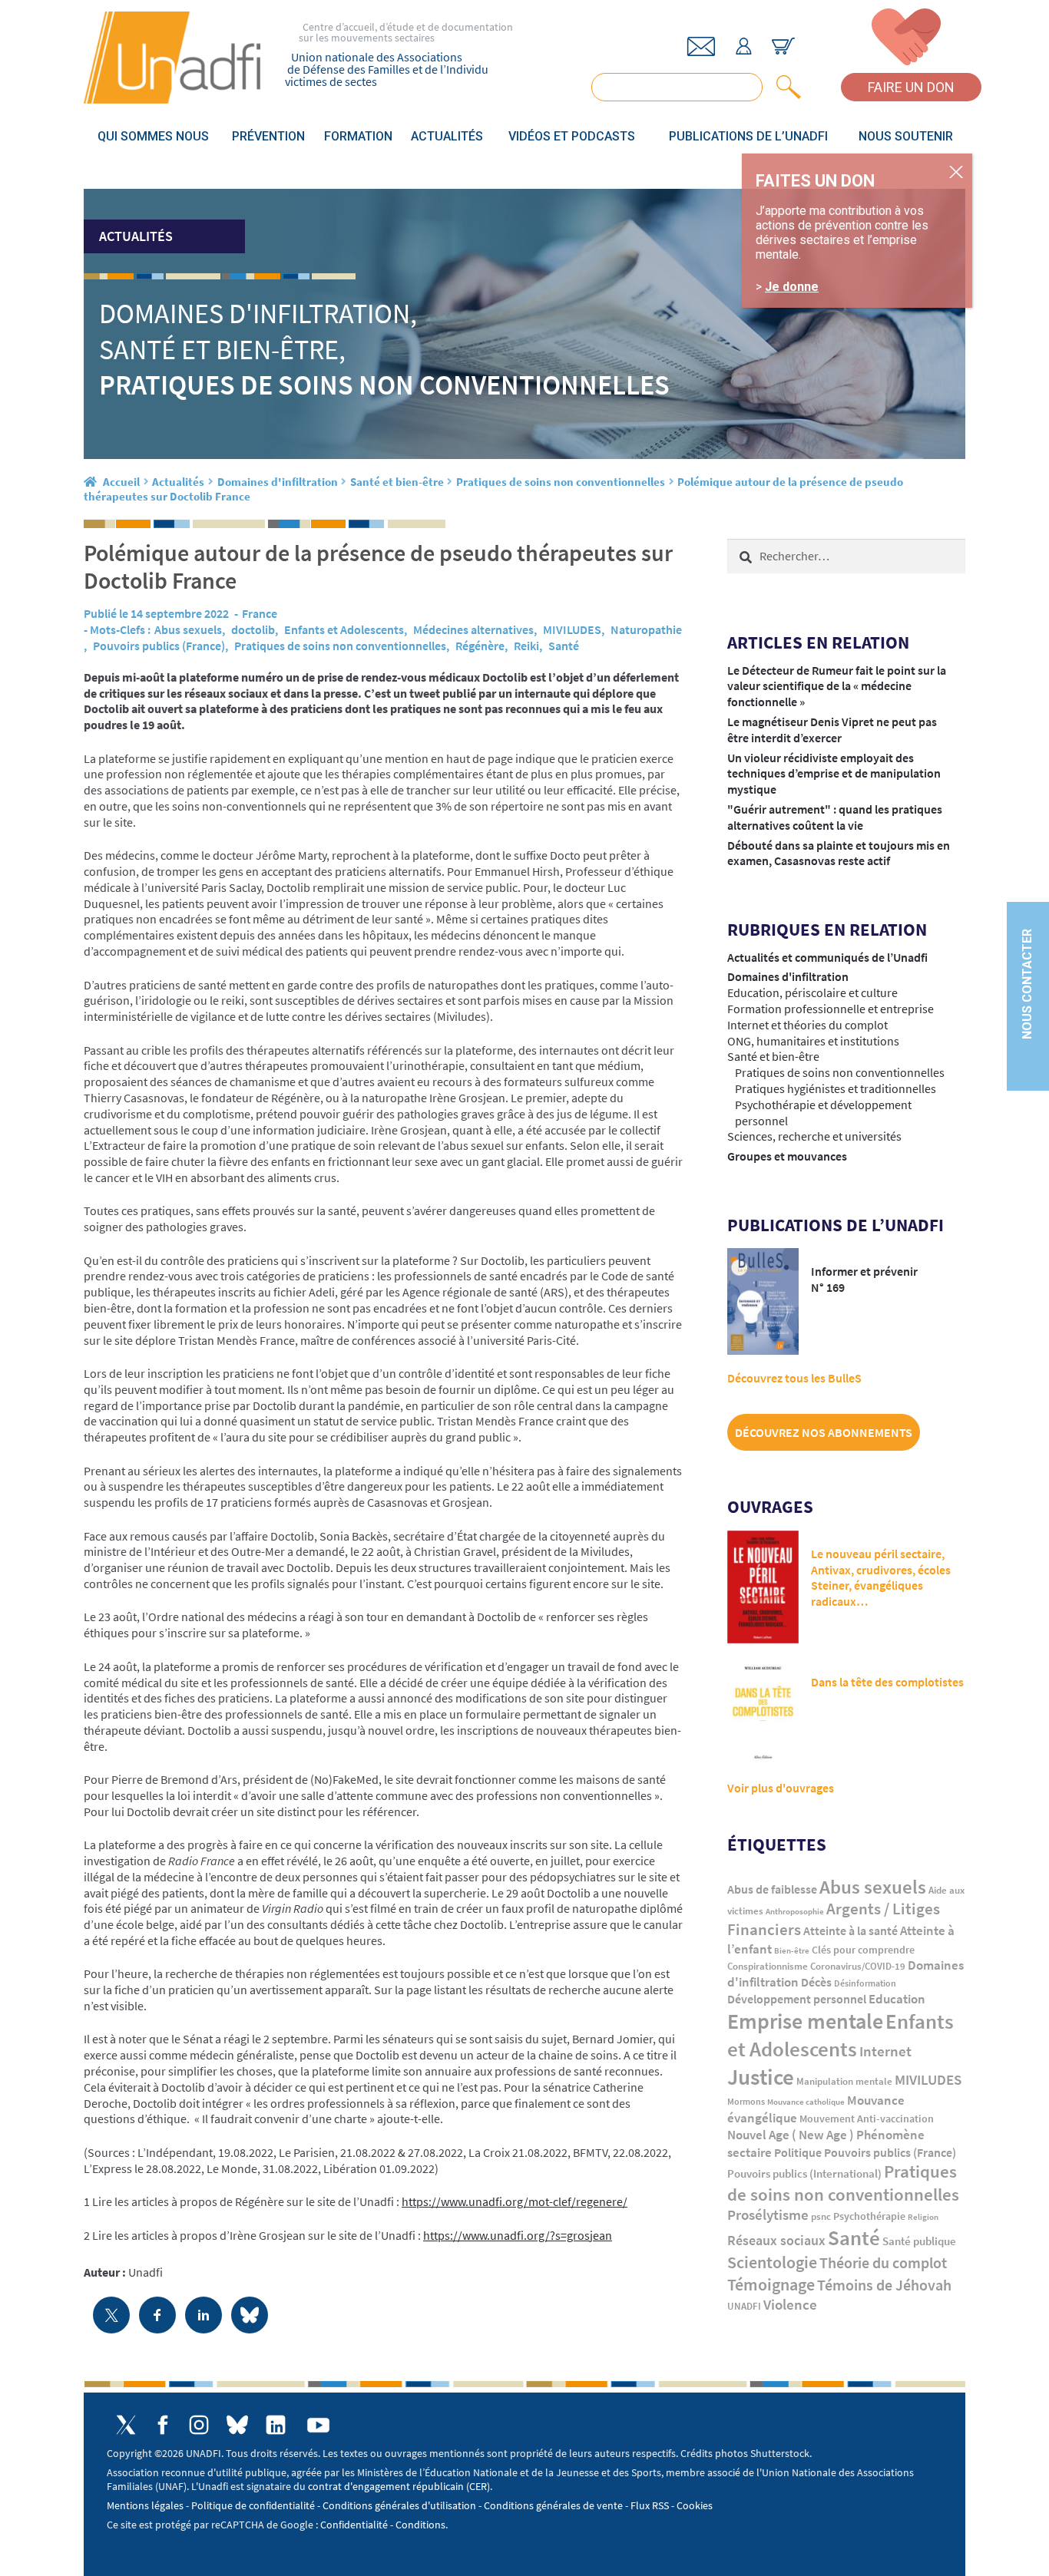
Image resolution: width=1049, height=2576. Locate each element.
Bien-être (792, 1951)
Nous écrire (701, 46)
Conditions (420, 2525)
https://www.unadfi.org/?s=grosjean (518, 2235)
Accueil (121, 482)
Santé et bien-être (397, 482)
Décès (816, 1982)
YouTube (318, 2425)
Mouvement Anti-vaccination (867, 2119)
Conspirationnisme (768, 1966)
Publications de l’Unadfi (748, 136)
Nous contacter (1027, 985)
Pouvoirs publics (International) (804, 2174)
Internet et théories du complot (807, 1025)
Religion (923, 2217)
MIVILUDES (572, 629)
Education (897, 1999)
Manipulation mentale (844, 2081)
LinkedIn (276, 2425)
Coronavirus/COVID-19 (858, 1966)
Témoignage (771, 2284)
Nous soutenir (906, 136)
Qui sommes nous (153, 136)
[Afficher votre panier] (783, 46)
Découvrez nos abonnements (824, 1432)
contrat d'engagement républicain (386, 2486)
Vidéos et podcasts (572, 136)
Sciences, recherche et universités (814, 1136)
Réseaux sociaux (776, 2240)
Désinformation (865, 1983)
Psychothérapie (869, 2216)
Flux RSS (650, 2505)
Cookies (695, 2505)
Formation (358, 136)
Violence (790, 2305)
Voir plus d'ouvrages (781, 1788)
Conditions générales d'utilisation (399, 2505)
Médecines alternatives (473, 629)
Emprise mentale (805, 2021)
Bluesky (237, 2425)
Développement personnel (797, 1999)
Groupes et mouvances (787, 1156)
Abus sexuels (188, 629)
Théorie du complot (883, 2262)
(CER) (478, 2486)
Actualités (447, 136)
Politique (798, 2152)
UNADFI (744, 2306)
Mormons (746, 2101)
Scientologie (772, 2262)
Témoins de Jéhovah (884, 2285)
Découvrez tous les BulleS (794, 1378)
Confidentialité (354, 2525)
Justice (761, 2077)
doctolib (253, 629)
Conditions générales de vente (553, 2505)
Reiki (526, 646)
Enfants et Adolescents (344, 629)
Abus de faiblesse (772, 1889)
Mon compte (743, 46)
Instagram (199, 2425)
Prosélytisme (768, 2215)
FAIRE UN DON (911, 87)
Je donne (792, 287)
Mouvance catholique (806, 2102)
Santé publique (919, 2241)
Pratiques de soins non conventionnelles (561, 482)
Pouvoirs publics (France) (159, 646)
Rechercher (786, 87)
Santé (564, 646)
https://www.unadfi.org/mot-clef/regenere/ (515, 2201)
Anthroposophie (795, 1911)
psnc (821, 2216)
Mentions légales (145, 2505)
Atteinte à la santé (850, 1931)
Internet (885, 2051)
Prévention (268, 136)
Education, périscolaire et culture (812, 992)
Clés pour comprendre (863, 1950)
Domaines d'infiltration (278, 482)
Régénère (480, 646)
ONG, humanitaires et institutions (813, 1041)
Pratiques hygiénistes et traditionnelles (836, 1088)
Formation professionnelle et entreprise (831, 1009)
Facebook (162, 2425)
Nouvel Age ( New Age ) (791, 2135)
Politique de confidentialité (253, 2505)
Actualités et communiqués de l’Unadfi (827, 957)
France (260, 613)
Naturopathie (646, 629)
